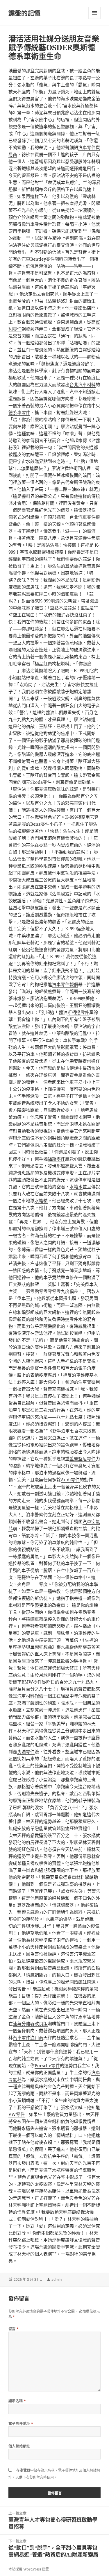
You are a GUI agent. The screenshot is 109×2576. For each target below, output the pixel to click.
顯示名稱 (17, 2401)
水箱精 (41, 1201)
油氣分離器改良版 (30, 2024)
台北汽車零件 (83, 517)
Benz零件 (40, 824)
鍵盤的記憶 (24, 13)
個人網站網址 (19, 2446)
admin (57, 2279)
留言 (14, 2329)
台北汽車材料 (83, 384)
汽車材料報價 (30, 1696)
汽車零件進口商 (28, 2037)
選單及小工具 (94, 13)
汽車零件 (35, 224)
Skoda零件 (41, 782)
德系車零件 (19, 412)
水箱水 (76, 1187)
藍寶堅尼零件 (83, 1459)
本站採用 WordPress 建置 (29, 2569)
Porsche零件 (47, 2065)
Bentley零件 (42, 259)
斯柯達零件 (78, 1012)
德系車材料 (74, 1877)
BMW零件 (32, 1682)
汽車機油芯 (85, 1954)
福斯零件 (56, 1159)
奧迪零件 (26, 1752)
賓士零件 (43, 1368)
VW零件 (17, 2114)
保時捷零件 (67, 1319)
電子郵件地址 (21, 2424)
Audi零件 (70, 1480)
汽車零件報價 (65, 984)
